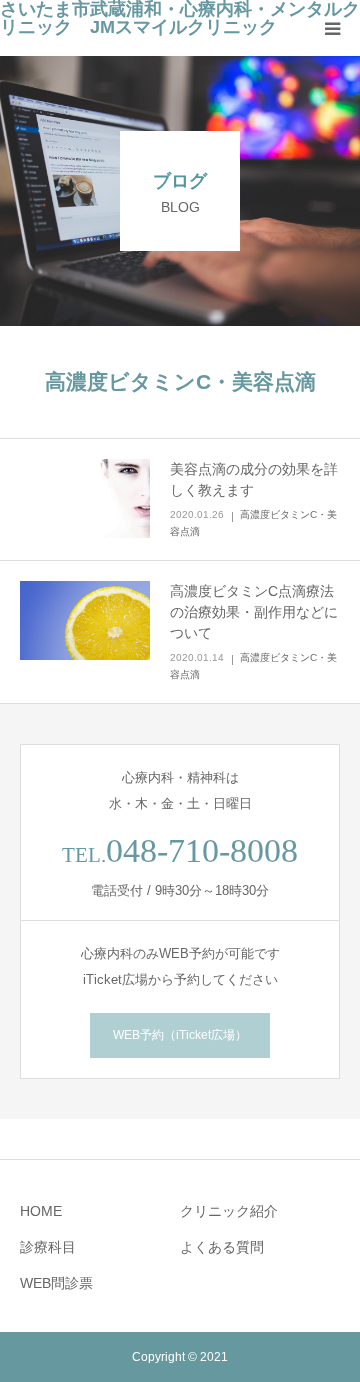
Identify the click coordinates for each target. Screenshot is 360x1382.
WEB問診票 (56, 1283)
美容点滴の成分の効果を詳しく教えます (254, 479)
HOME (41, 1211)
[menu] (332, 28)
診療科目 (48, 1247)
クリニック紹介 (229, 1211)
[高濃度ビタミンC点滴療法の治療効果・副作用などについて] (85, 621)
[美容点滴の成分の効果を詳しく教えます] (85, 499)
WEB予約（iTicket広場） (180, 1035)
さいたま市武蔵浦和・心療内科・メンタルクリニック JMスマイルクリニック (180, 18)
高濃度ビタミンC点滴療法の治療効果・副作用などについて (254, 612)
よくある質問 (222, 1247)
